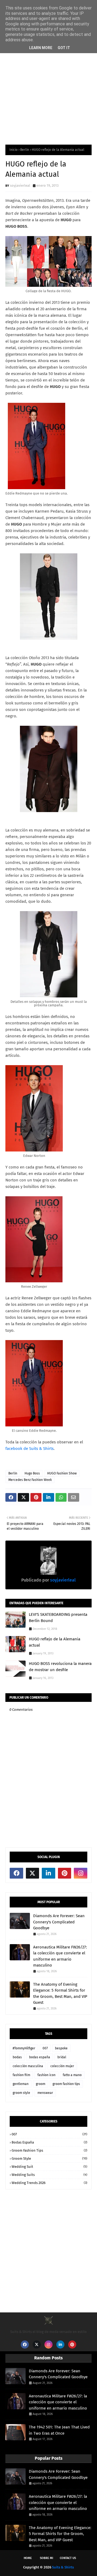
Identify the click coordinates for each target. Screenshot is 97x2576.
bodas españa (40, 2057)
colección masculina (28, 2066)
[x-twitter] (33, 1873)
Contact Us (68, 2558)
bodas (17, 2057)
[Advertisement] (48, 85)
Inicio (13, 150)
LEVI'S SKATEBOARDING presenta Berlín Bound (58, 1618)
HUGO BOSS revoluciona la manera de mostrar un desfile (60, 1667)
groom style (21, 2093)
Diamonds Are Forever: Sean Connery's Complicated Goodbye (59, 1922)
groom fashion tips (66, 2084)
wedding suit (49, 2167)
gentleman (21, 2084)
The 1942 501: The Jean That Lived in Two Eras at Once (59, 2430)
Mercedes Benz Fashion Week (30, 1480)
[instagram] (81, 1873)
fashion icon (46, 2075)
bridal (62, 2057)
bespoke (61, 2048)
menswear (45, 2093)
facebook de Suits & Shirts (30, 1449)
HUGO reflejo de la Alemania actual (55, 1642)
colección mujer (62, 2066)
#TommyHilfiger (24, 2048)
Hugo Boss (32, 1473)
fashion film (21, 2075)
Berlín (25, 150)
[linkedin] (48, 1873)
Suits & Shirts (63, 2567)
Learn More (41, 48)
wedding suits (49, 2175)
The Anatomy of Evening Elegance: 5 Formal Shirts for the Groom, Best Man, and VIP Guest (60, 1994)
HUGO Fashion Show (62, 1473)
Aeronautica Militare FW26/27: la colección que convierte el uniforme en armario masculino (60, 1956)
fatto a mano (72, 2075)
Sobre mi (46, 2558)
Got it (64, 48)
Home (28, 2558)
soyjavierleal (20, 185)
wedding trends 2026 (49, 2183)
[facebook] (16, 1873)
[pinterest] (65, 1873)
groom (41, 2084)
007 (45, 2048)
